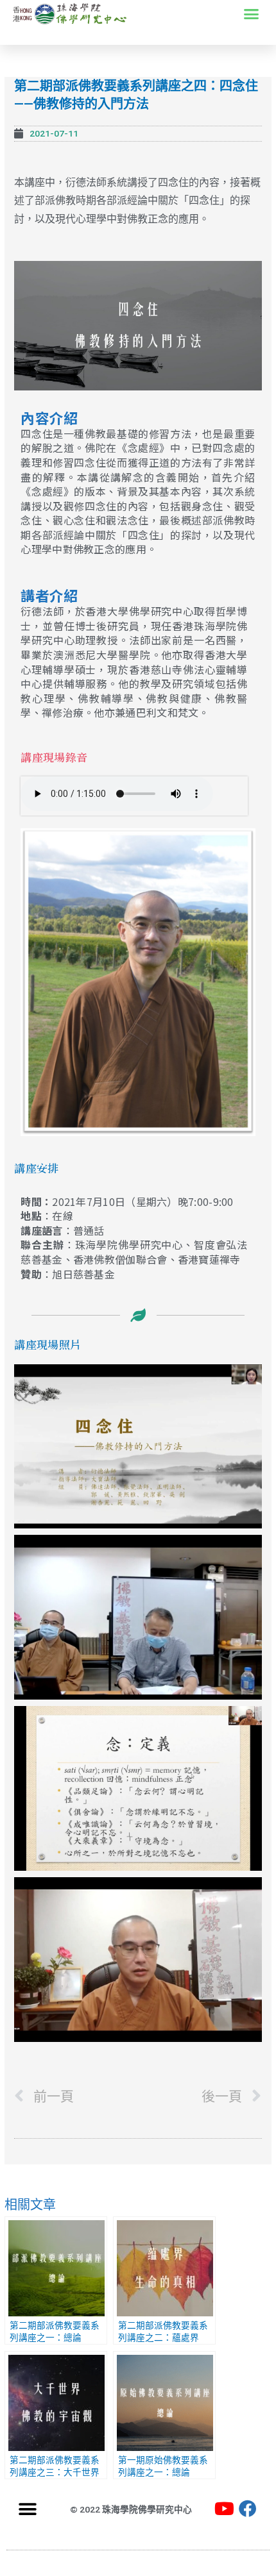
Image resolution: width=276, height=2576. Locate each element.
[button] (252, 14)
